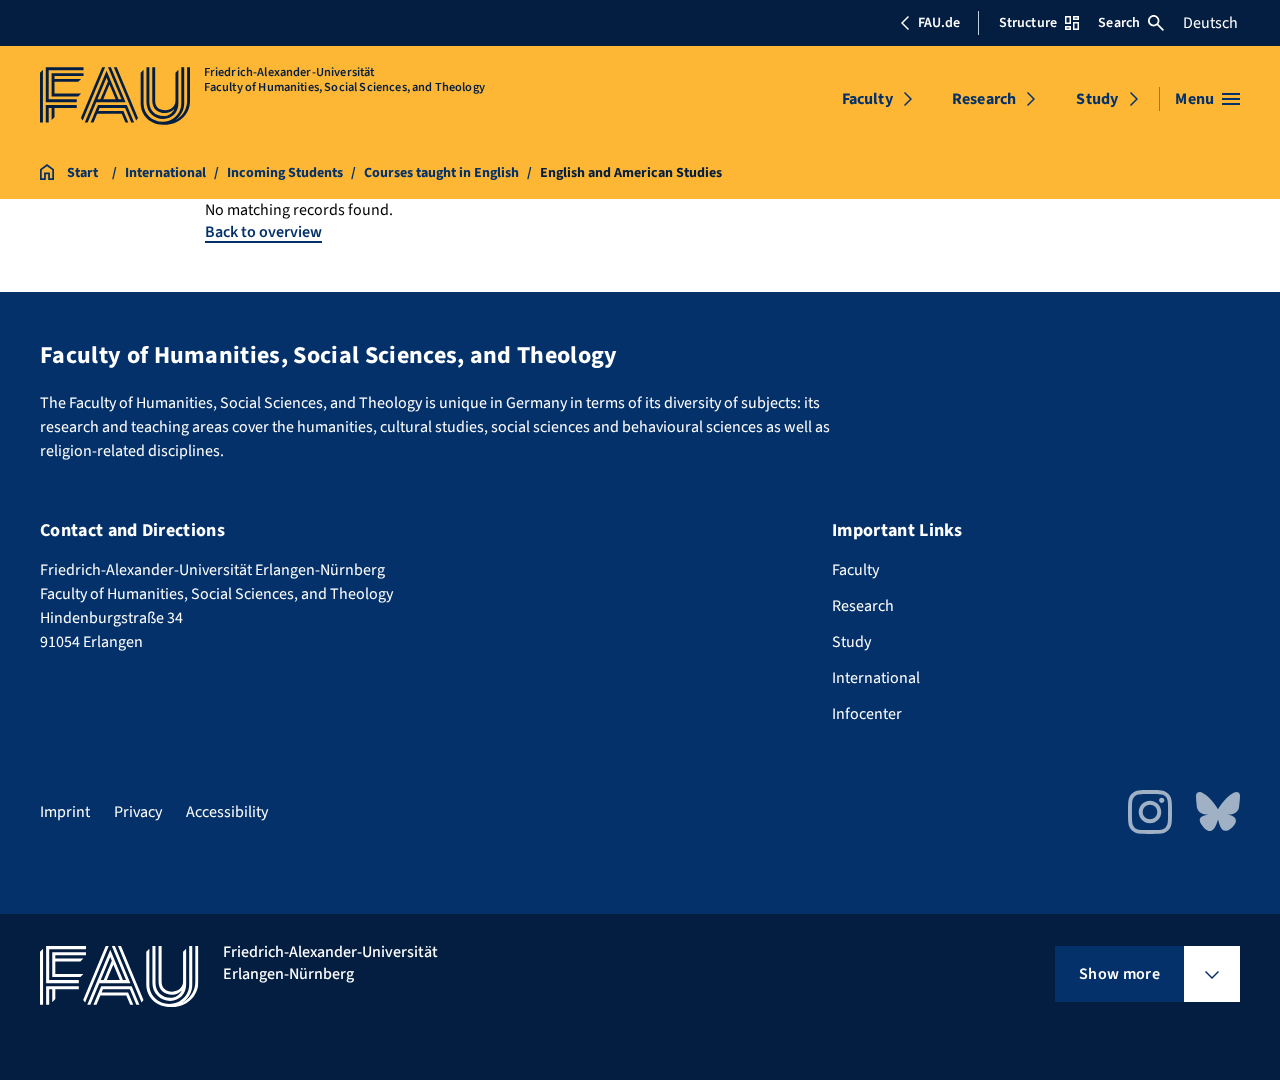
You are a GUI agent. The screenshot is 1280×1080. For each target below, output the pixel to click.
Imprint (65, 812)
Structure (1028, 23)
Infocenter (867, 714)
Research (984, 99)
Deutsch (1210, 23)
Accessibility (227, 812)
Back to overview (263, 232)
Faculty (867, 99)
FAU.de (939, 23)
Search (1119, 23)
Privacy (138, 812)
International (876, 678)
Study (1097, 99)
